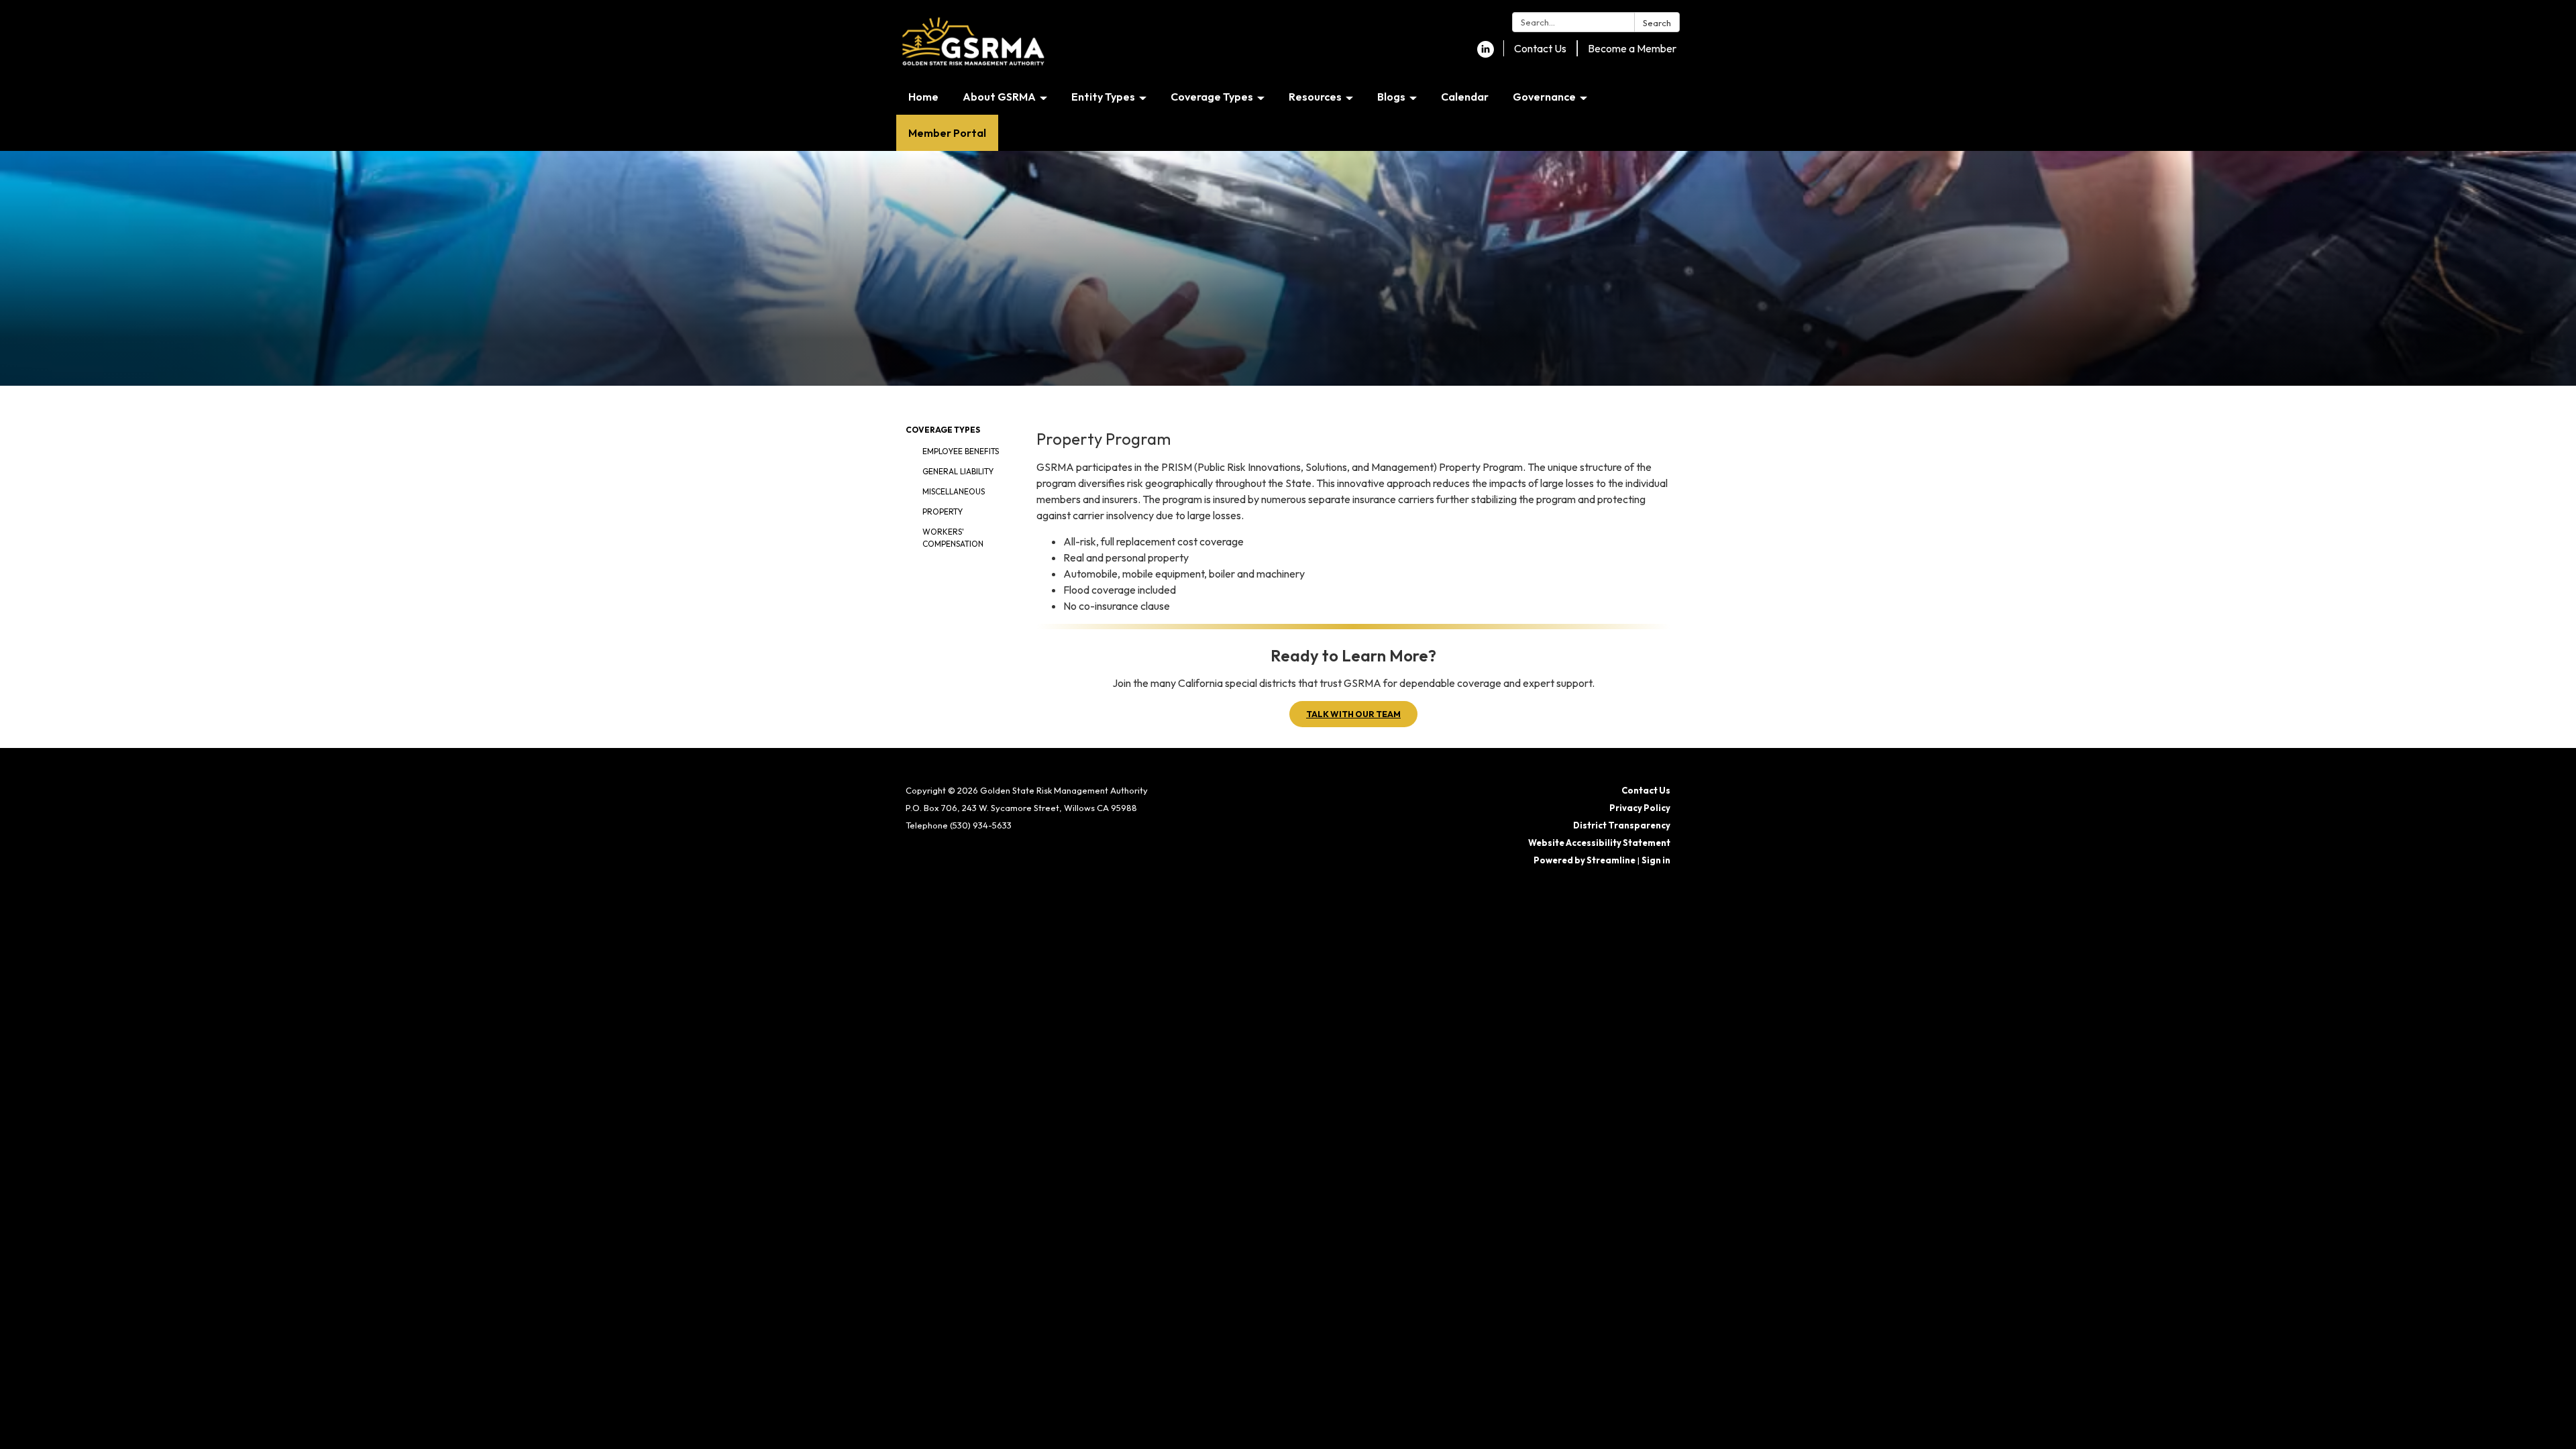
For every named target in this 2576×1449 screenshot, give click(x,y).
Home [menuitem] (923, 97)
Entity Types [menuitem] (1103, 97)
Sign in (1656, 860)
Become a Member (1632, 48)
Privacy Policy (1640, 808)
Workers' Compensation (953, 538)
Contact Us (1540, 48)
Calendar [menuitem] (1465, 97)
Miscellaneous (954, 491)
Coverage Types (943, 430)
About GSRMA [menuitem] (999, 97)
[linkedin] (1486, 54)
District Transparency (1622, 825)
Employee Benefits (961, 451)
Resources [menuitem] (1315, 97)
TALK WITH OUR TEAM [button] (1353, 714)
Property (943, 512)
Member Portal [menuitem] (947, 133)
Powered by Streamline (1585, 860)
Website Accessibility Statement (1599, 843)
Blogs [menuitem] (1391, 97)
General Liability (958, 471)
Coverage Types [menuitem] (1212, 97)
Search (1657, 23)
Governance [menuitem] (1544, 97)
